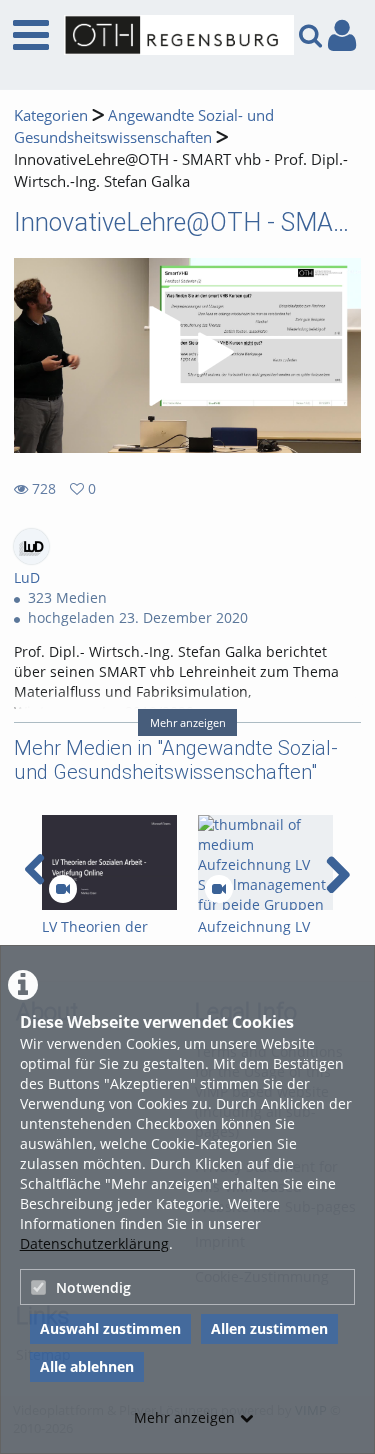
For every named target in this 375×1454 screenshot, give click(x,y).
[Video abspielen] (188, 356)
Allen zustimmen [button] (269, 1328)
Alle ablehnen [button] (87, 1366)
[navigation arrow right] (337, 875)
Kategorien (51, 115)
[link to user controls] (342, 35)
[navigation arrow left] (35, 870)
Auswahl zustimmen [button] (110, 1328)
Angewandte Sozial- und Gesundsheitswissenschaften (144, 126)
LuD (27, 577)
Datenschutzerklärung (94, 1243)
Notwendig (93, 1287)
